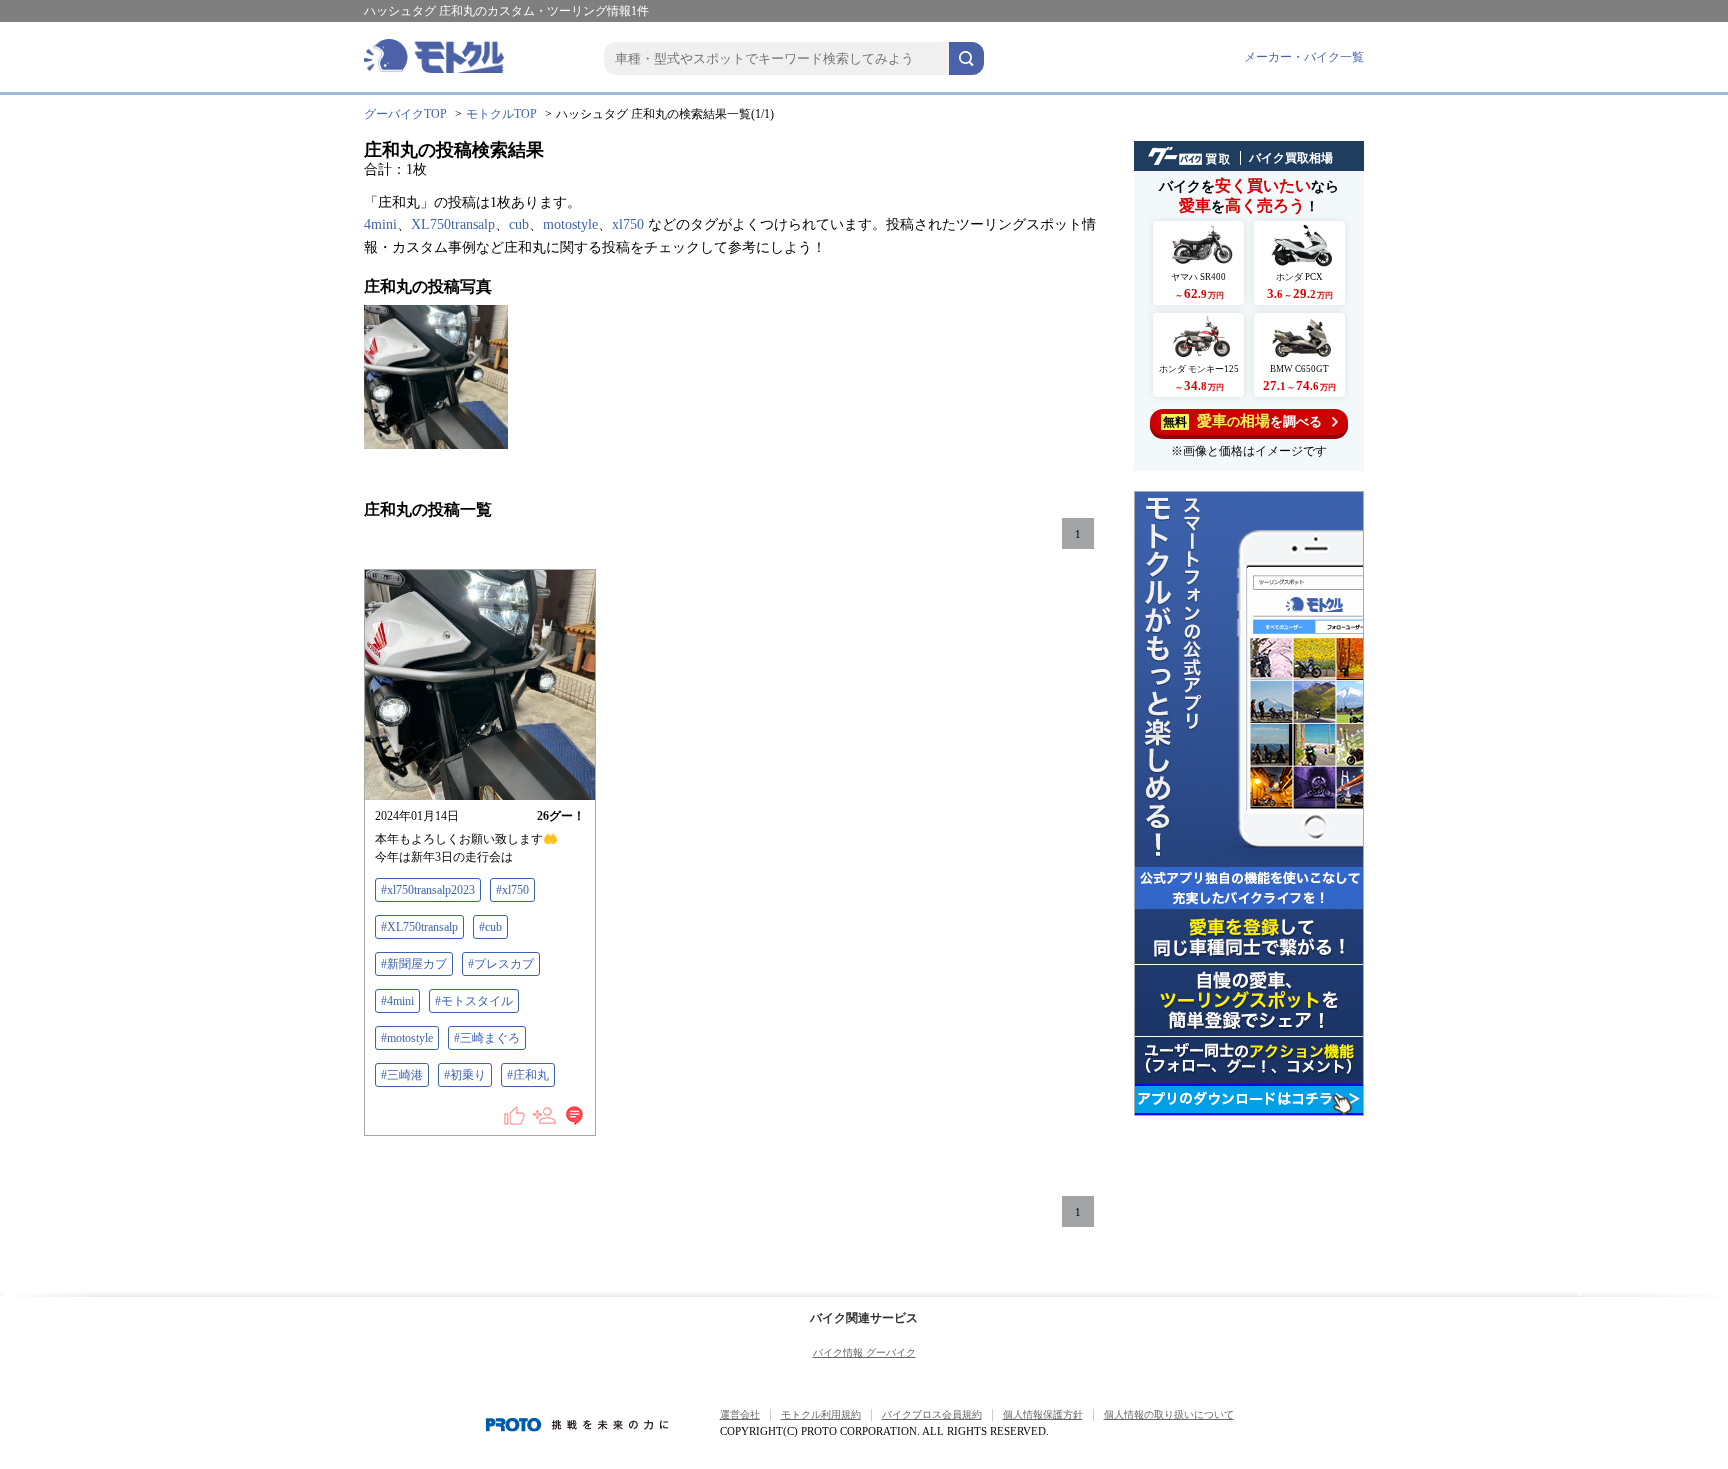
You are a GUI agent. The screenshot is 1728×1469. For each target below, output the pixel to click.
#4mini (397, 1001)
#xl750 (512, 890)
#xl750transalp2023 (428, 890)
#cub (490, 927)
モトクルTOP (501, 114)
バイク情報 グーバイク (864, 1352)
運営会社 (740, 1414)
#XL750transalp (419, 927)
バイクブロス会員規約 (932, 1414)
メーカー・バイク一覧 (1304, 57)
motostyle (570, 224)
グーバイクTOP (405, 114)
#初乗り (465, 1075)
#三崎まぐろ (487, 1038)
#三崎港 (402, 1075)
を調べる (1242, 421)
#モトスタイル (474, 1001)
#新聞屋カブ (414, 964)
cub (519, 224)
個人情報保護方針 (1043, 1414)
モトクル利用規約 (821, 1414)
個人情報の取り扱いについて (1169, 1414)
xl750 (628, 224)
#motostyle (407, 1038)
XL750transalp (453, 224)
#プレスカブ (501, 964)
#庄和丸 (528, 1075)
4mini (380, 224)
